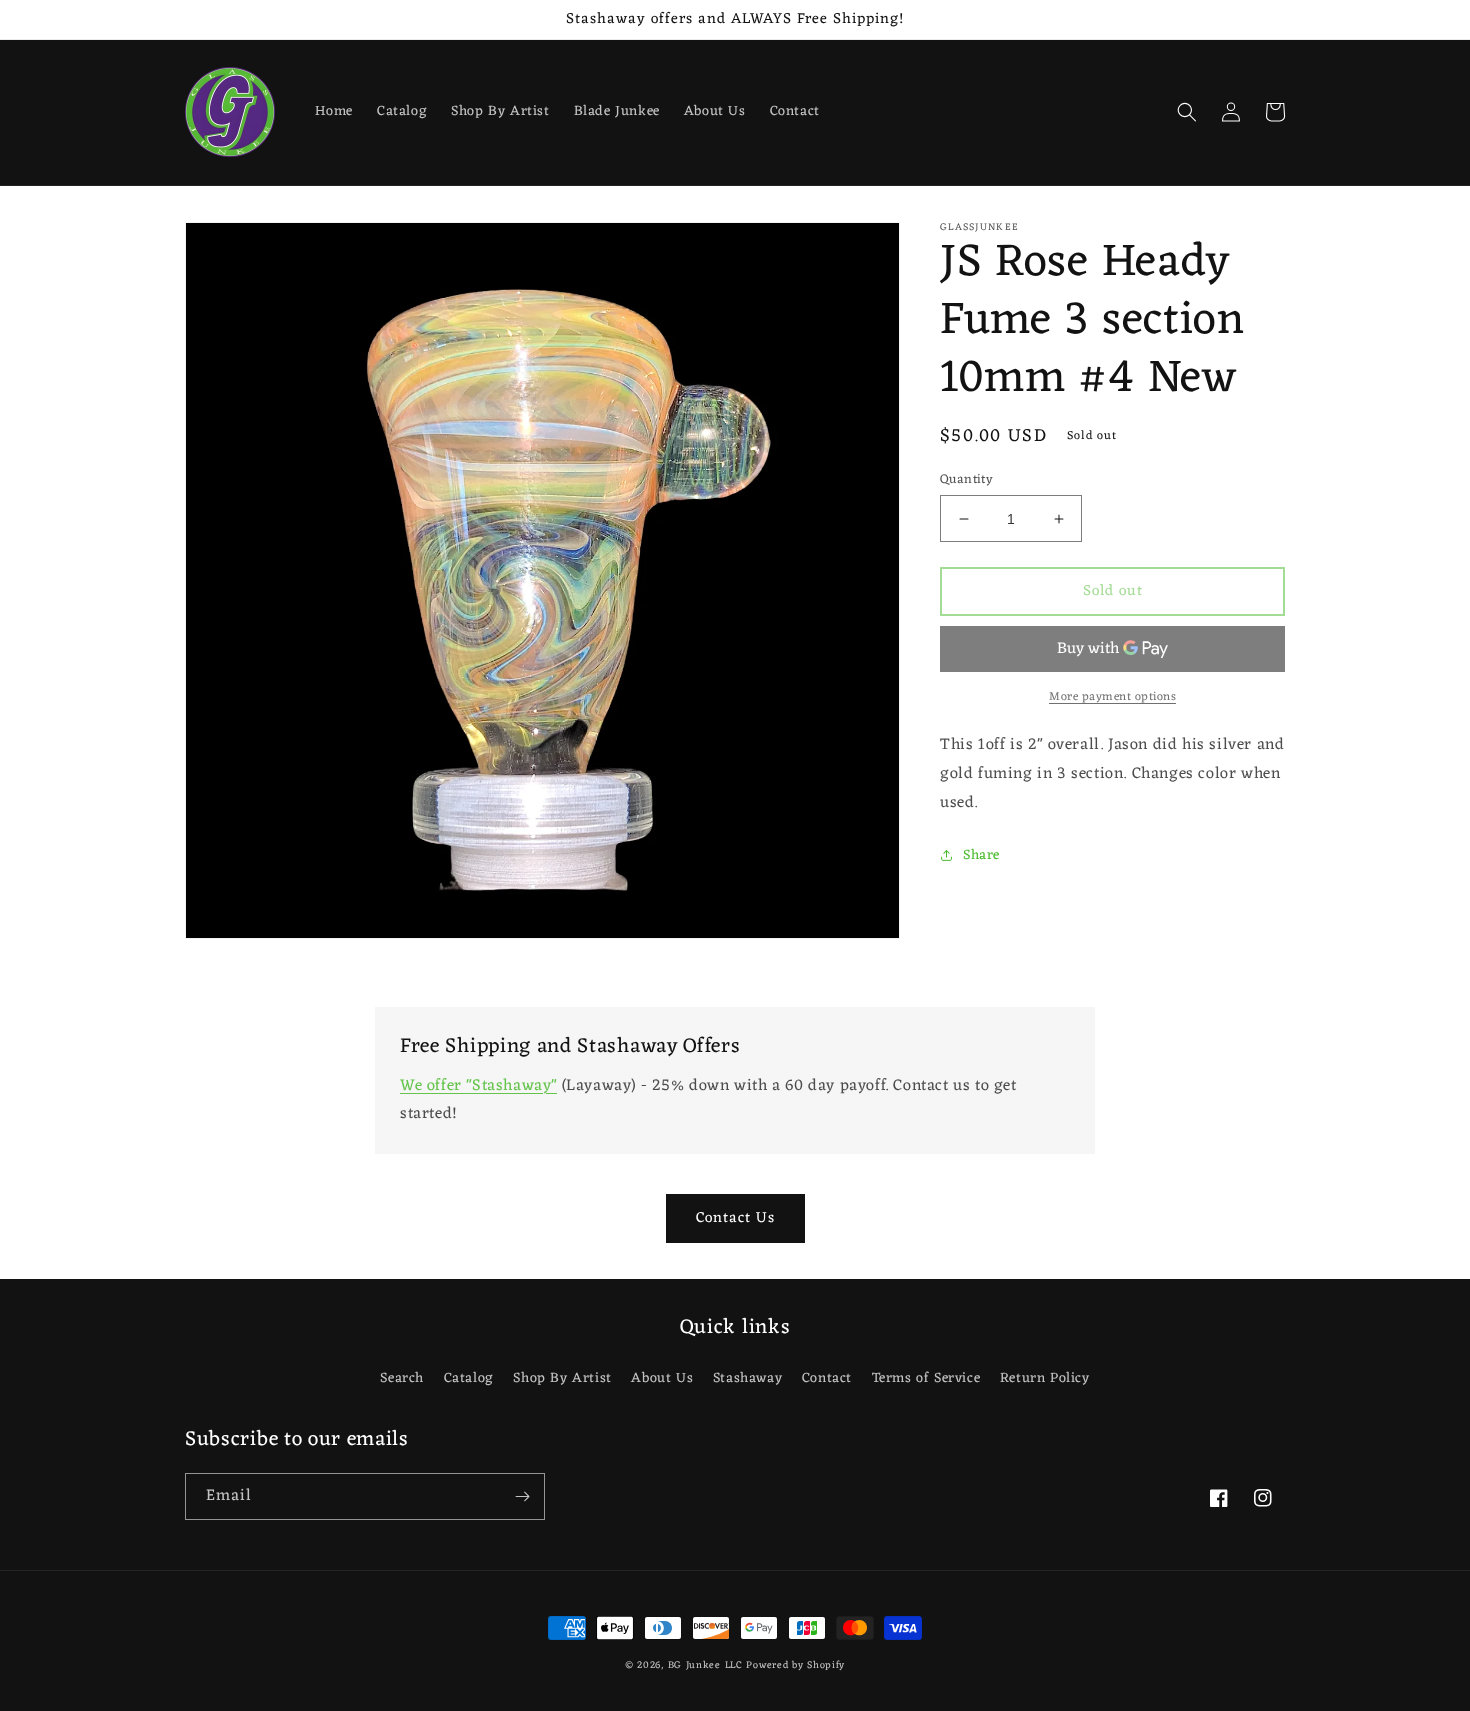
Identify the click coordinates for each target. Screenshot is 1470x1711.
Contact (827, 1378)
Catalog (469, 1378)
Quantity (966, 480)
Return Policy (1045, 1378)
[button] (1187, 112)
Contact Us (735, 1218)
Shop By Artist (562, 1378)
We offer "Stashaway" (478, 1086)
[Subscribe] (522, 1496)
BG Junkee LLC (705, 1665)
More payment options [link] (1112, 697)
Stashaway (747, 1378)
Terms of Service (926, 1378)
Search (402, 1378)
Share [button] (981, 855)
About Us (662, 1378)
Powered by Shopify (795, 1665)
